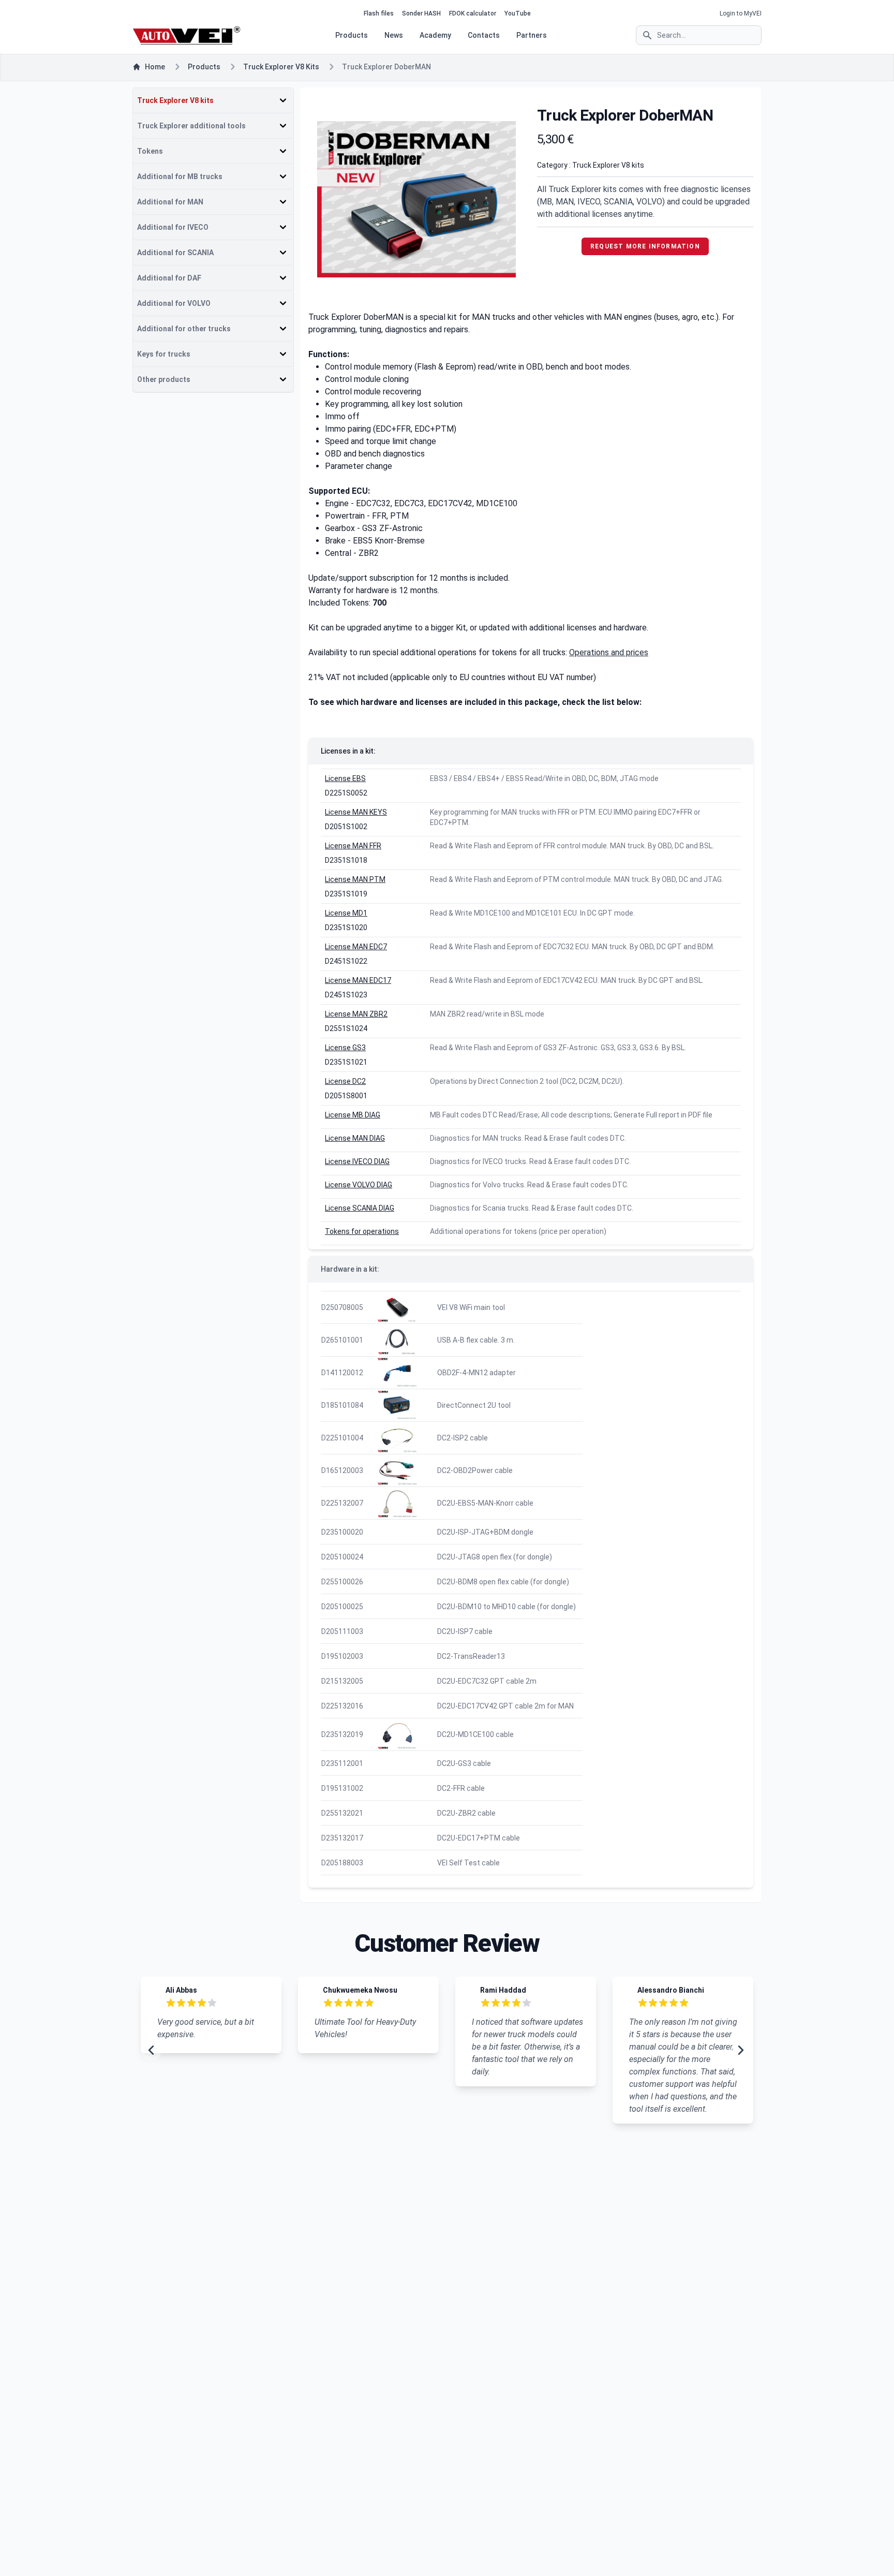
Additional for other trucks (184, 329)
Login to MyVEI (741, 13)
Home (155, 67)
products (204, 67)
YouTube (518, 13)
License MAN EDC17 (358, 980)
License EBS (345, 778)
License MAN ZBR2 (356, 1014)
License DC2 (345, 1081)
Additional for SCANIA (175, 253)
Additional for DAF (169, 278)
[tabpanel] (416, 199)
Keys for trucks (164, 354)
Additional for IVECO (173, 227)
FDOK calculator (473, 13)
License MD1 (346, 913)
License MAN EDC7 (356, 947)
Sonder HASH (421, 13)
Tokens (150, 151)
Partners (532, 35)
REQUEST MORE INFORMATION (645, 246)
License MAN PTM (355, 879)
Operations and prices (609, 652)
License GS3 (345, 1048)
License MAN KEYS (356, 812)
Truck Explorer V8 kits (281, 67)
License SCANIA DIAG (360, 1208)
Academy (435, 35)
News (394, 35)
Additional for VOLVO (174, 303)
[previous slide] (151, 2050)
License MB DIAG (353, 1115)
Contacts (484, 35)
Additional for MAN (170, 202)
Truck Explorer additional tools (191, 126)
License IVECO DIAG (357, 1161)
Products (352, 35)
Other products (164, 379)
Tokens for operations (362, 1231)
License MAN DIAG (355, 1138)
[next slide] (741, 2050)
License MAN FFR (353, 846)
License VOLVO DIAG (359, 1185)
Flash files (379, 13)
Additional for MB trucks (180, 176)
